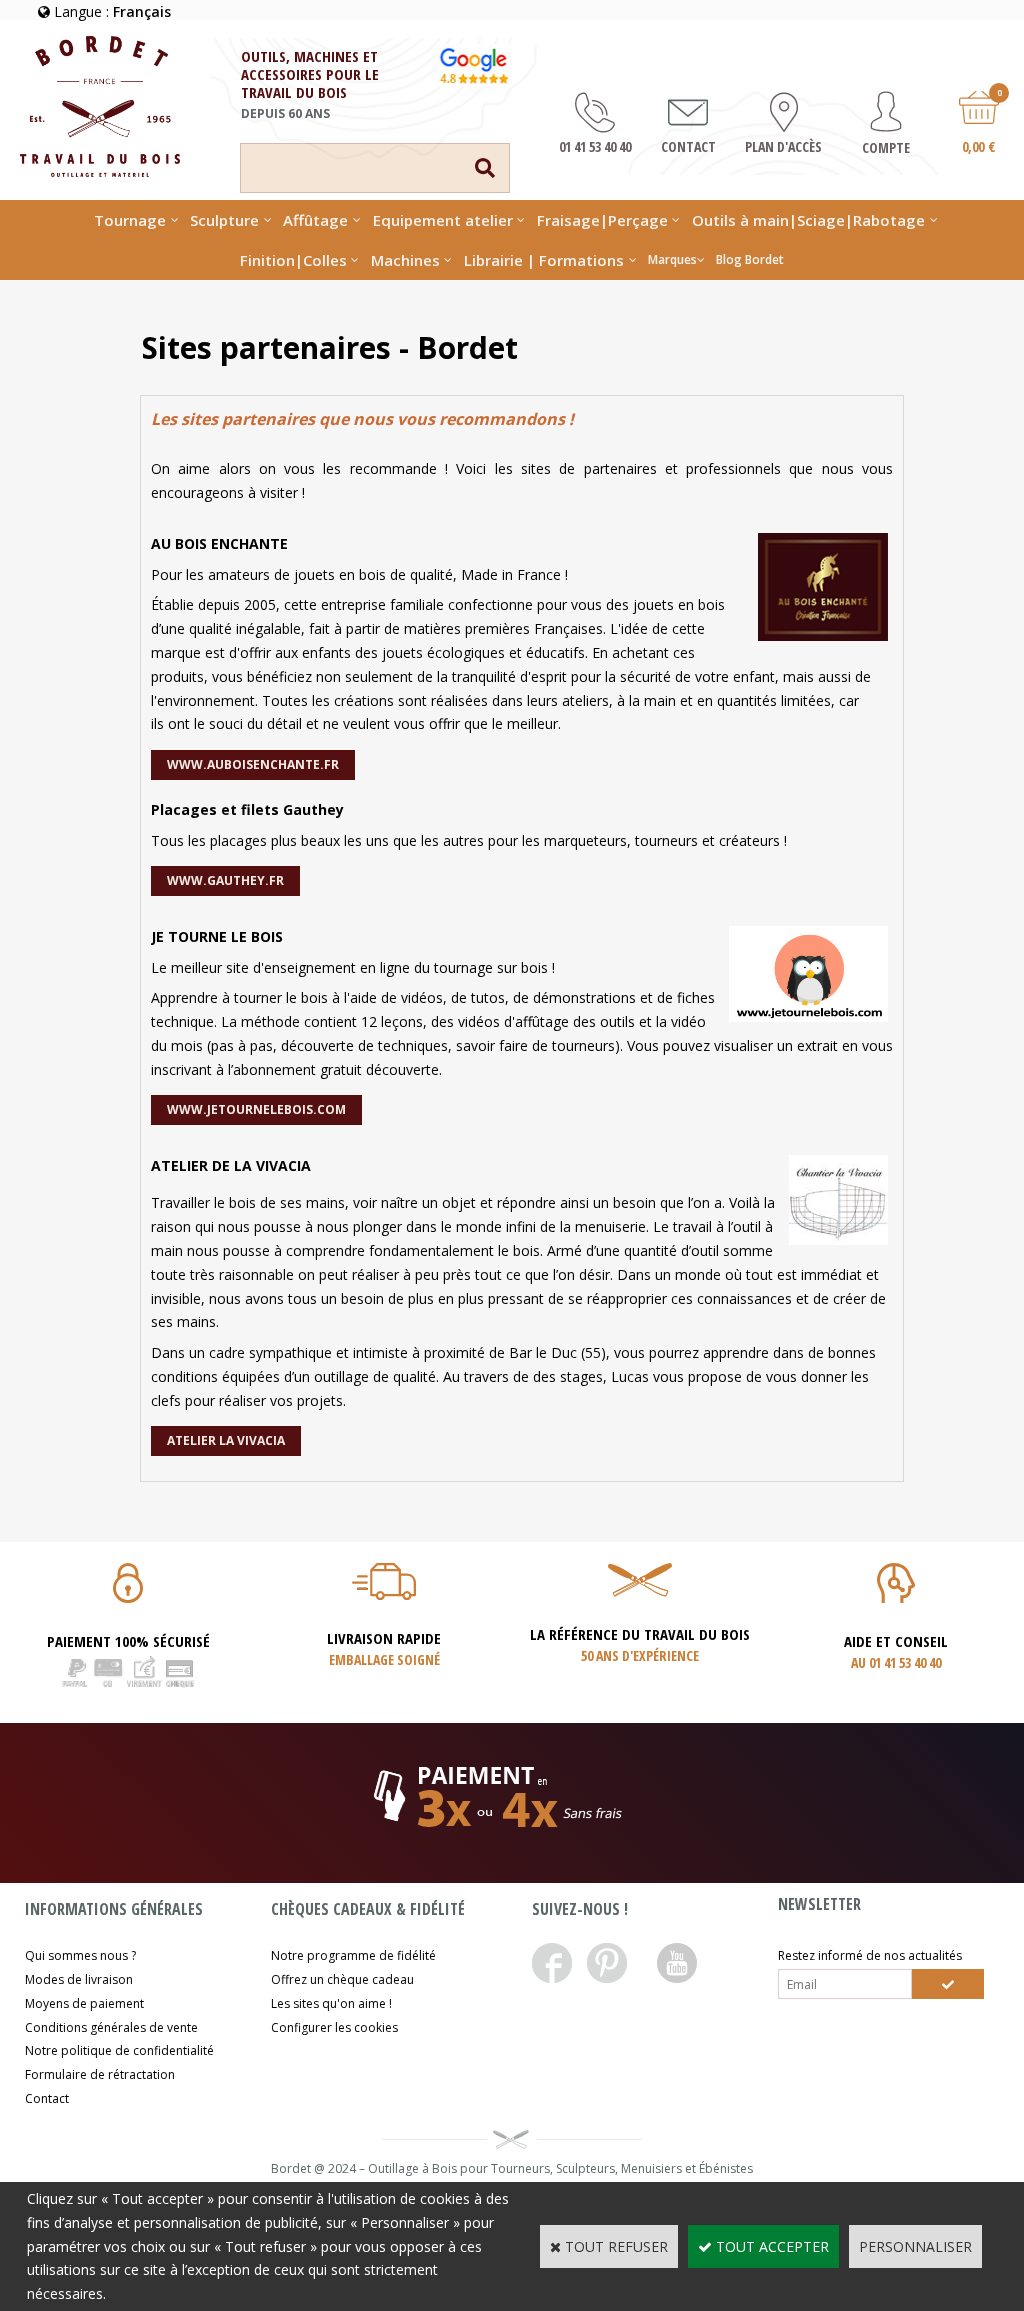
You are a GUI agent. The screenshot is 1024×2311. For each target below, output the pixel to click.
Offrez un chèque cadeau (342, 1979)
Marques (672, 259)
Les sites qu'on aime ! (331, 2003)
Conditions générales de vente (111, 2027)
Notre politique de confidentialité (119, 2050)
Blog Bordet (750, 259)
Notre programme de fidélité (353, 1955)
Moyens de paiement (84, 2003)
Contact (47, 2098)
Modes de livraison (79, 1979)
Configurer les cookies (334, 2027)
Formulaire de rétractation (100, 2074)
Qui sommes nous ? (80, 1955)
